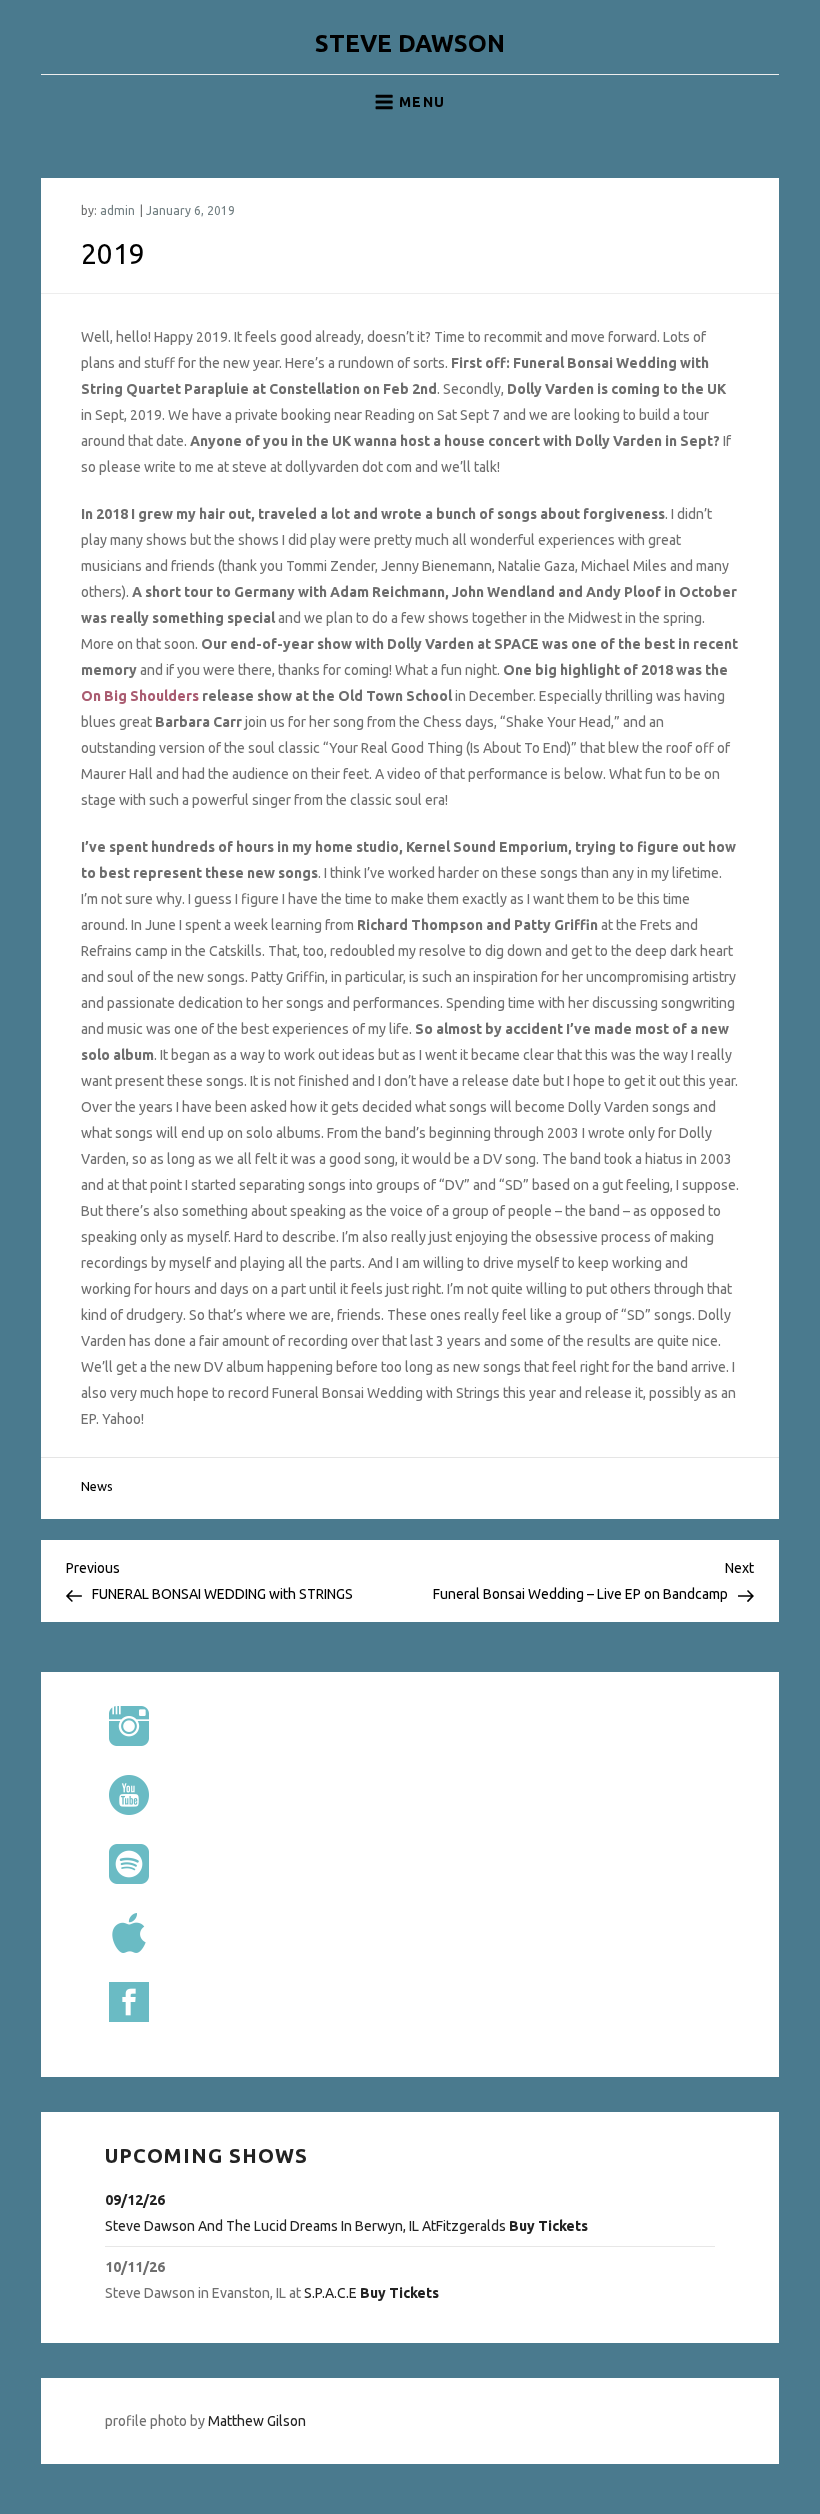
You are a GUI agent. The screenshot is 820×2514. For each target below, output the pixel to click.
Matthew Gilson (257, 2421)
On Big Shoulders (140, 696)
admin (117, 210)
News (97, 1486)
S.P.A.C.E (330, 2293)
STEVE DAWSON (410, 43)
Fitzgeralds (471, 2226)
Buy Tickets (548, 2226)
